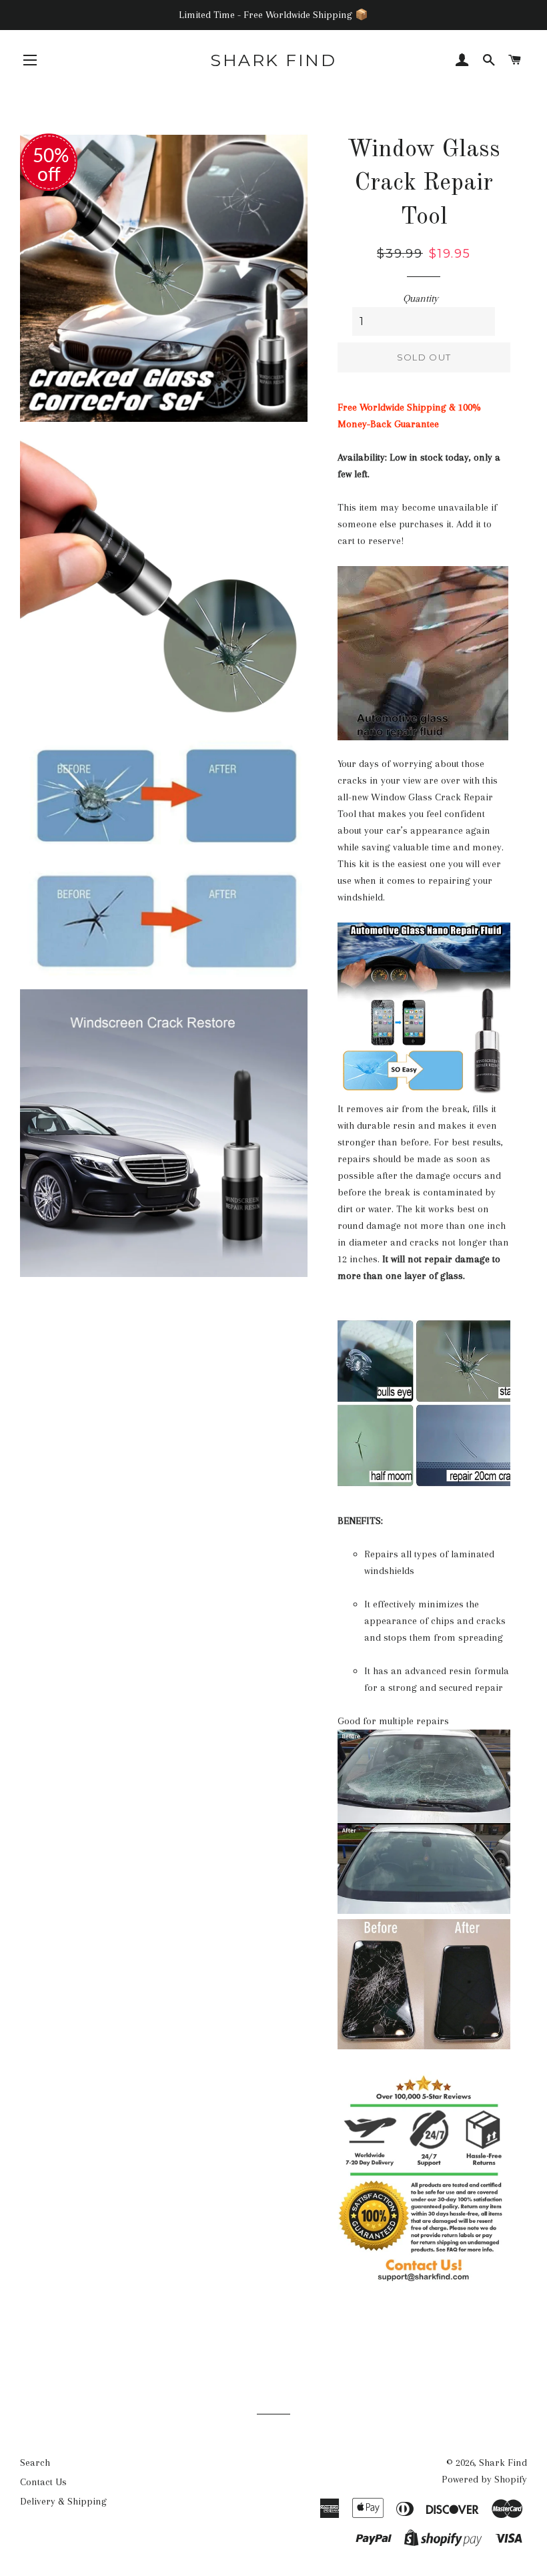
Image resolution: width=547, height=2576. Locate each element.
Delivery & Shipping (63, 2501)
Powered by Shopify (484, 2479)
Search (35, 2463)
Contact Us (43, 2482)
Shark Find (273, 60)
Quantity (421, 298)
